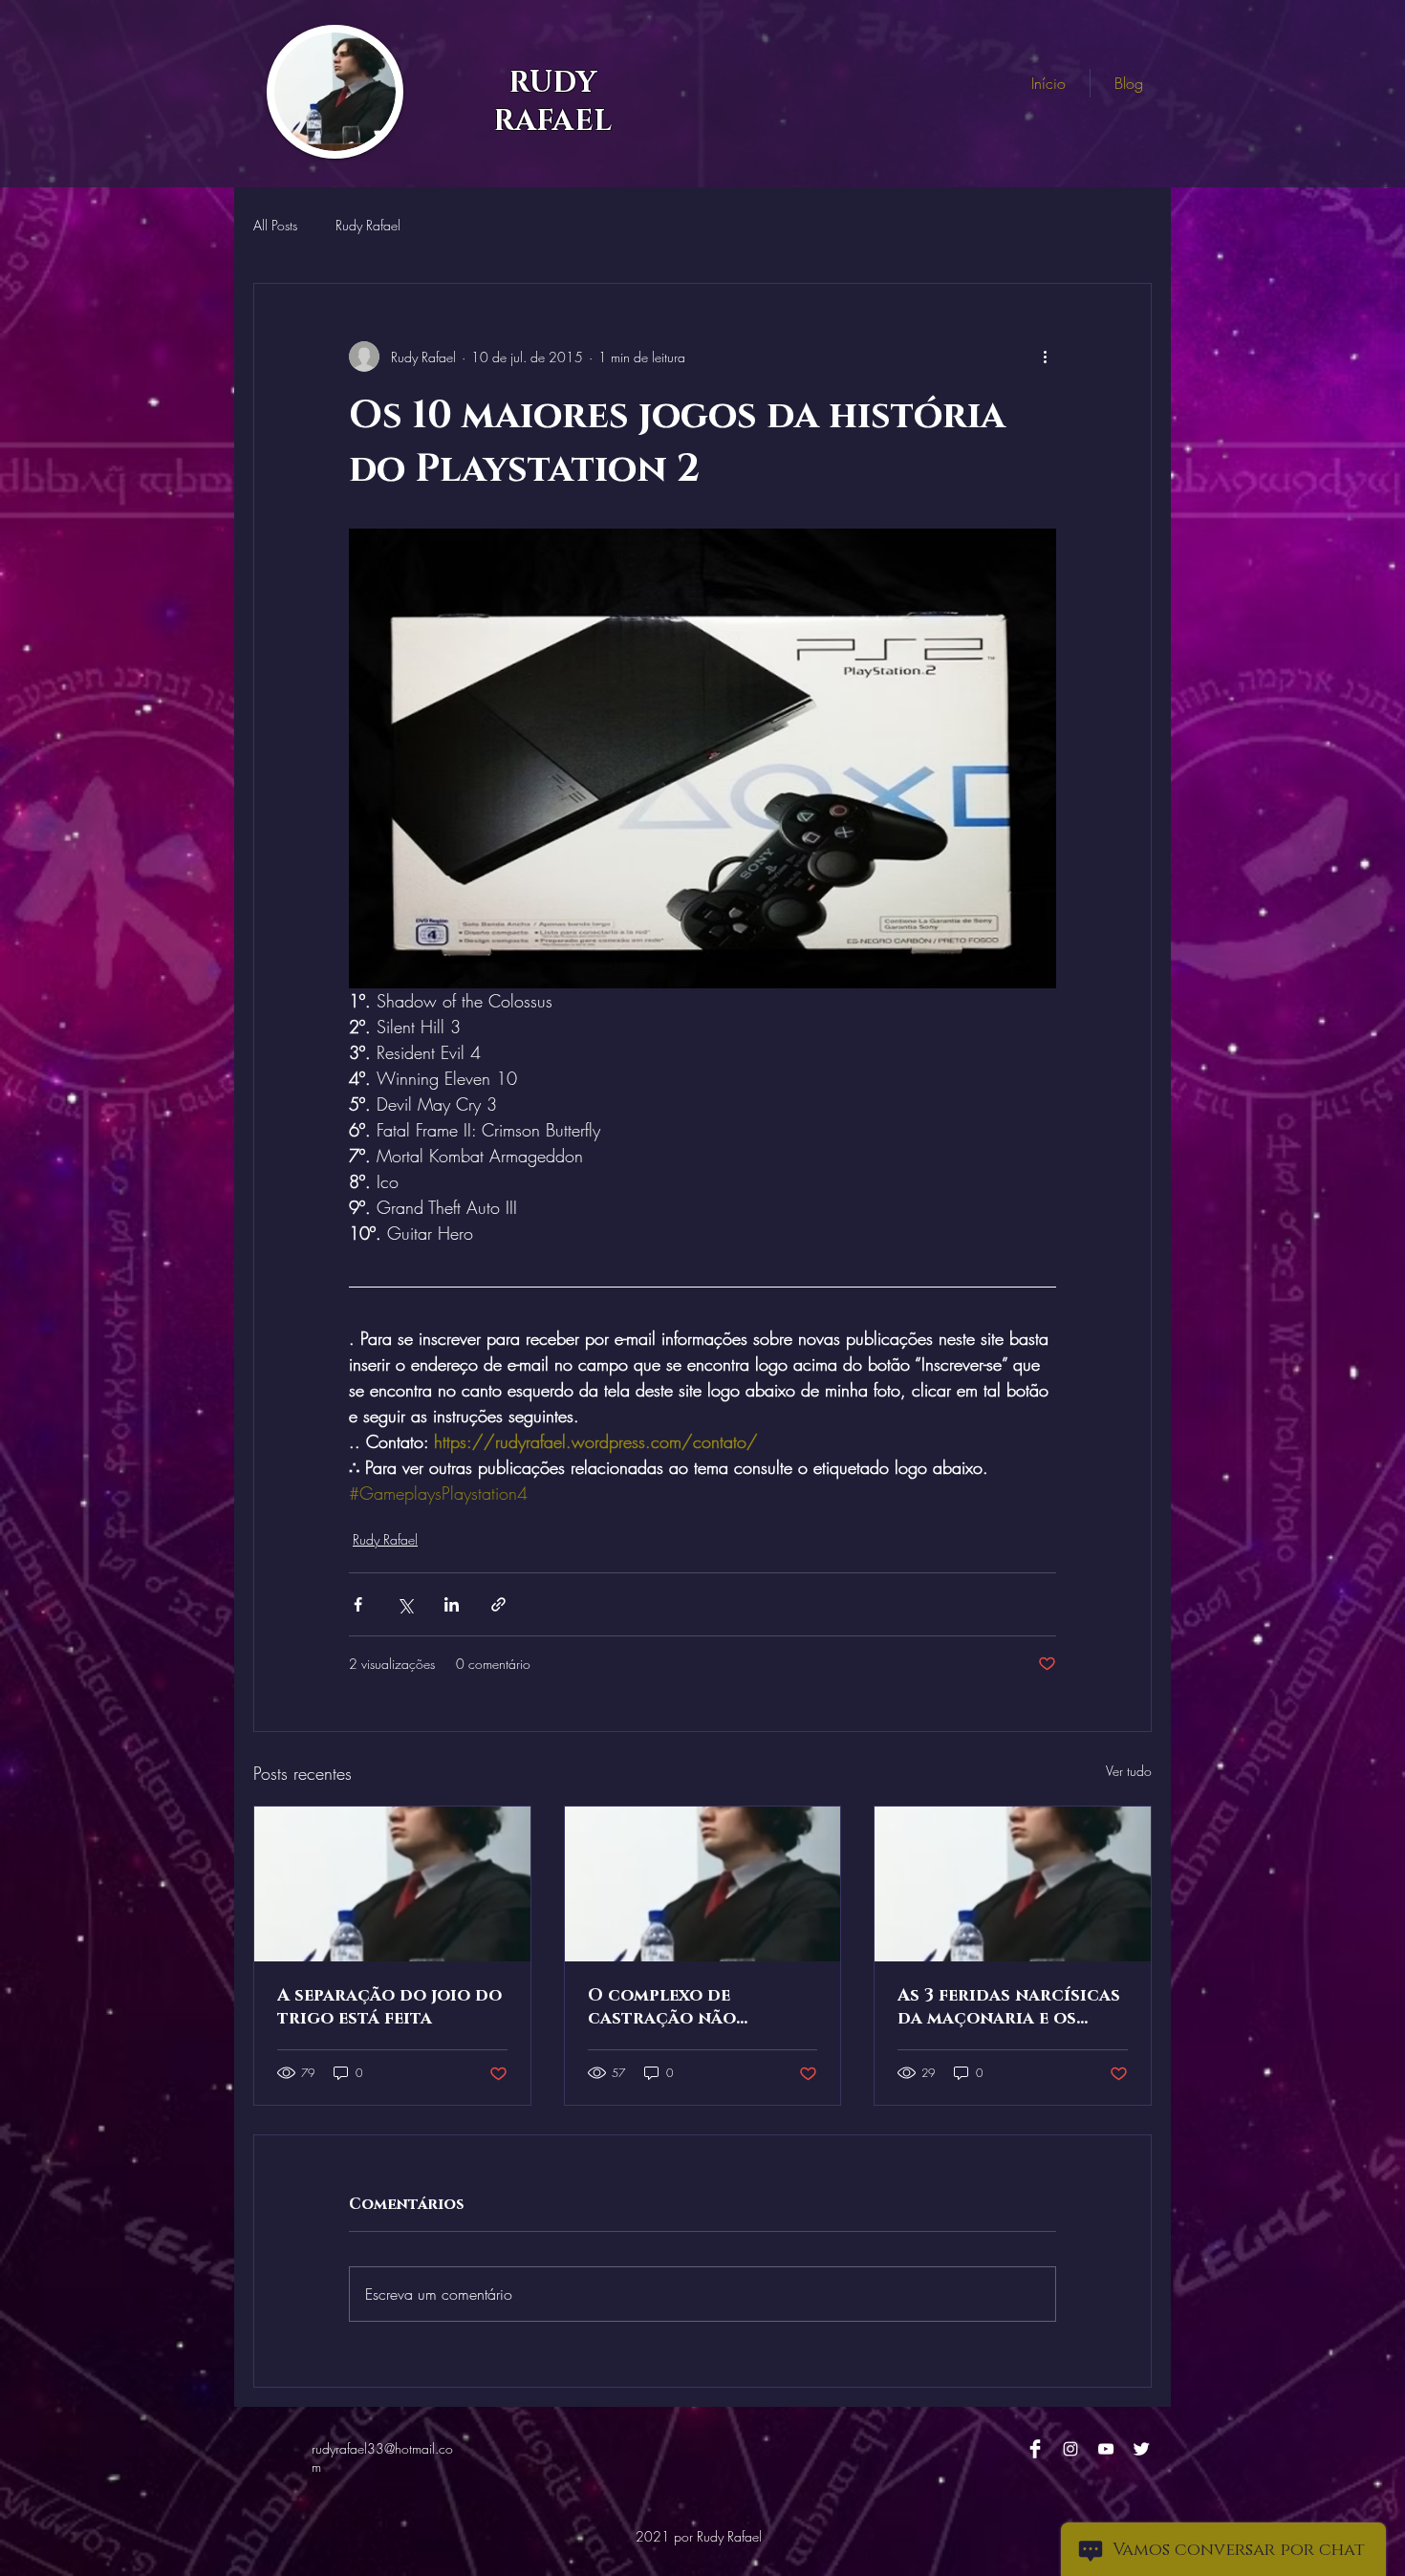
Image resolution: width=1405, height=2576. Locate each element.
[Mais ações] (1045, 357)
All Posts (275, 225)
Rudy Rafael (368, 225)
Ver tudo (1129, 1771)
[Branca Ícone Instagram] (1070, 2449)
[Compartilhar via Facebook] (358, 1604)
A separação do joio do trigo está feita (389, 2007)
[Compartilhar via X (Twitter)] (405, 1604)
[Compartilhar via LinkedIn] (452, 1604)
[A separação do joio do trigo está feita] (392, 1884)
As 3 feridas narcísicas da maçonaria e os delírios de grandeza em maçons (1009, 2007)
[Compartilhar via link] (498, 1604)
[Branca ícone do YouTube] (1106, 2449)
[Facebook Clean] (1035, 2449)
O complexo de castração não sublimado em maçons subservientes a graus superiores (694, 2007)
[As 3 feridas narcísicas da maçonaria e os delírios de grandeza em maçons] (1013, 1884)
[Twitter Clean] (1141, 2449)
